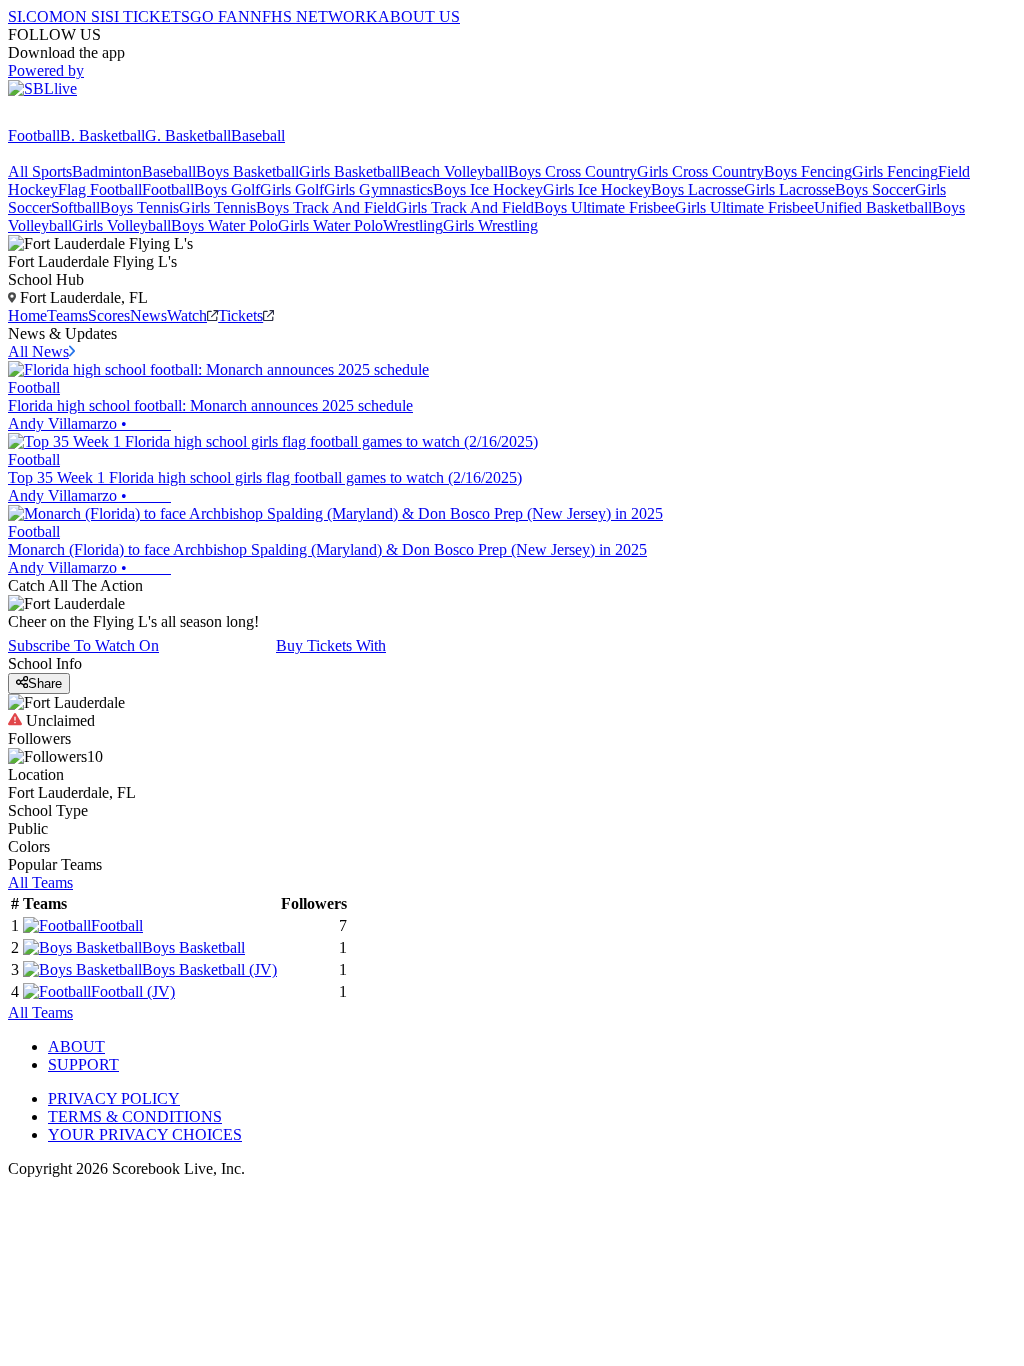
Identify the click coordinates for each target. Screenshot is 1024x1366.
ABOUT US (419, 16)
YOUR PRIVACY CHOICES (145, 1134)
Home (27, 315)
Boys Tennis (139, 207)
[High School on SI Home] (85, 117)
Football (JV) (133, 991)
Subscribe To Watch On (83, 645)
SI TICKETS (147, 16)
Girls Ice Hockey (597, 189)
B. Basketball (102, 135)
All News (38, 351)
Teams (67, 315)
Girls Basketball (349, 171)
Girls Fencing (895, 171)
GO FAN (220, 16)
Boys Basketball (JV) (209, 969)
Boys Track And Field (326, 207)
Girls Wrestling (490, 225)
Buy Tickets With (331, 645)
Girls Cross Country (700, 171)
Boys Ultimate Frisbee (604, 207)
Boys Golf (227, 189)
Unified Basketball (873, 207)
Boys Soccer (875, 189)
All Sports (40, 171)
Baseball (258, 135)
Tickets (240, 315)
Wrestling (413, 225)
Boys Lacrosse (697, 189)
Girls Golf (292, 189)
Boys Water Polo (224, 225)
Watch (187, 315)
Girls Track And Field (465, 207)
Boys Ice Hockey (488, 189)
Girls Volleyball (121, 225)
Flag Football (100, 189)
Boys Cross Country (572, 171)
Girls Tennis (217, 207)
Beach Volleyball (454, 171)
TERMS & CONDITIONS (135, 1116)
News (148, 315)
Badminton (107, 171)
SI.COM (35, 16)
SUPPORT (83, 1064)
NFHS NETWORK (314, 16)
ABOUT (76, 1046)
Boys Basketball (247, 171)
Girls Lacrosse (789, 189)
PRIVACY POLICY (114, 1098)
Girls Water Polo (330, 225)
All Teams (40, 882)
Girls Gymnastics (378, 189)
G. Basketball (188, 135)
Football (34, 135)
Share (45, 683)
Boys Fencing (808, 171)
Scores (109, 315)
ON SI (84, 16)
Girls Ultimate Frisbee (744, 207)
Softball (75, 207)
